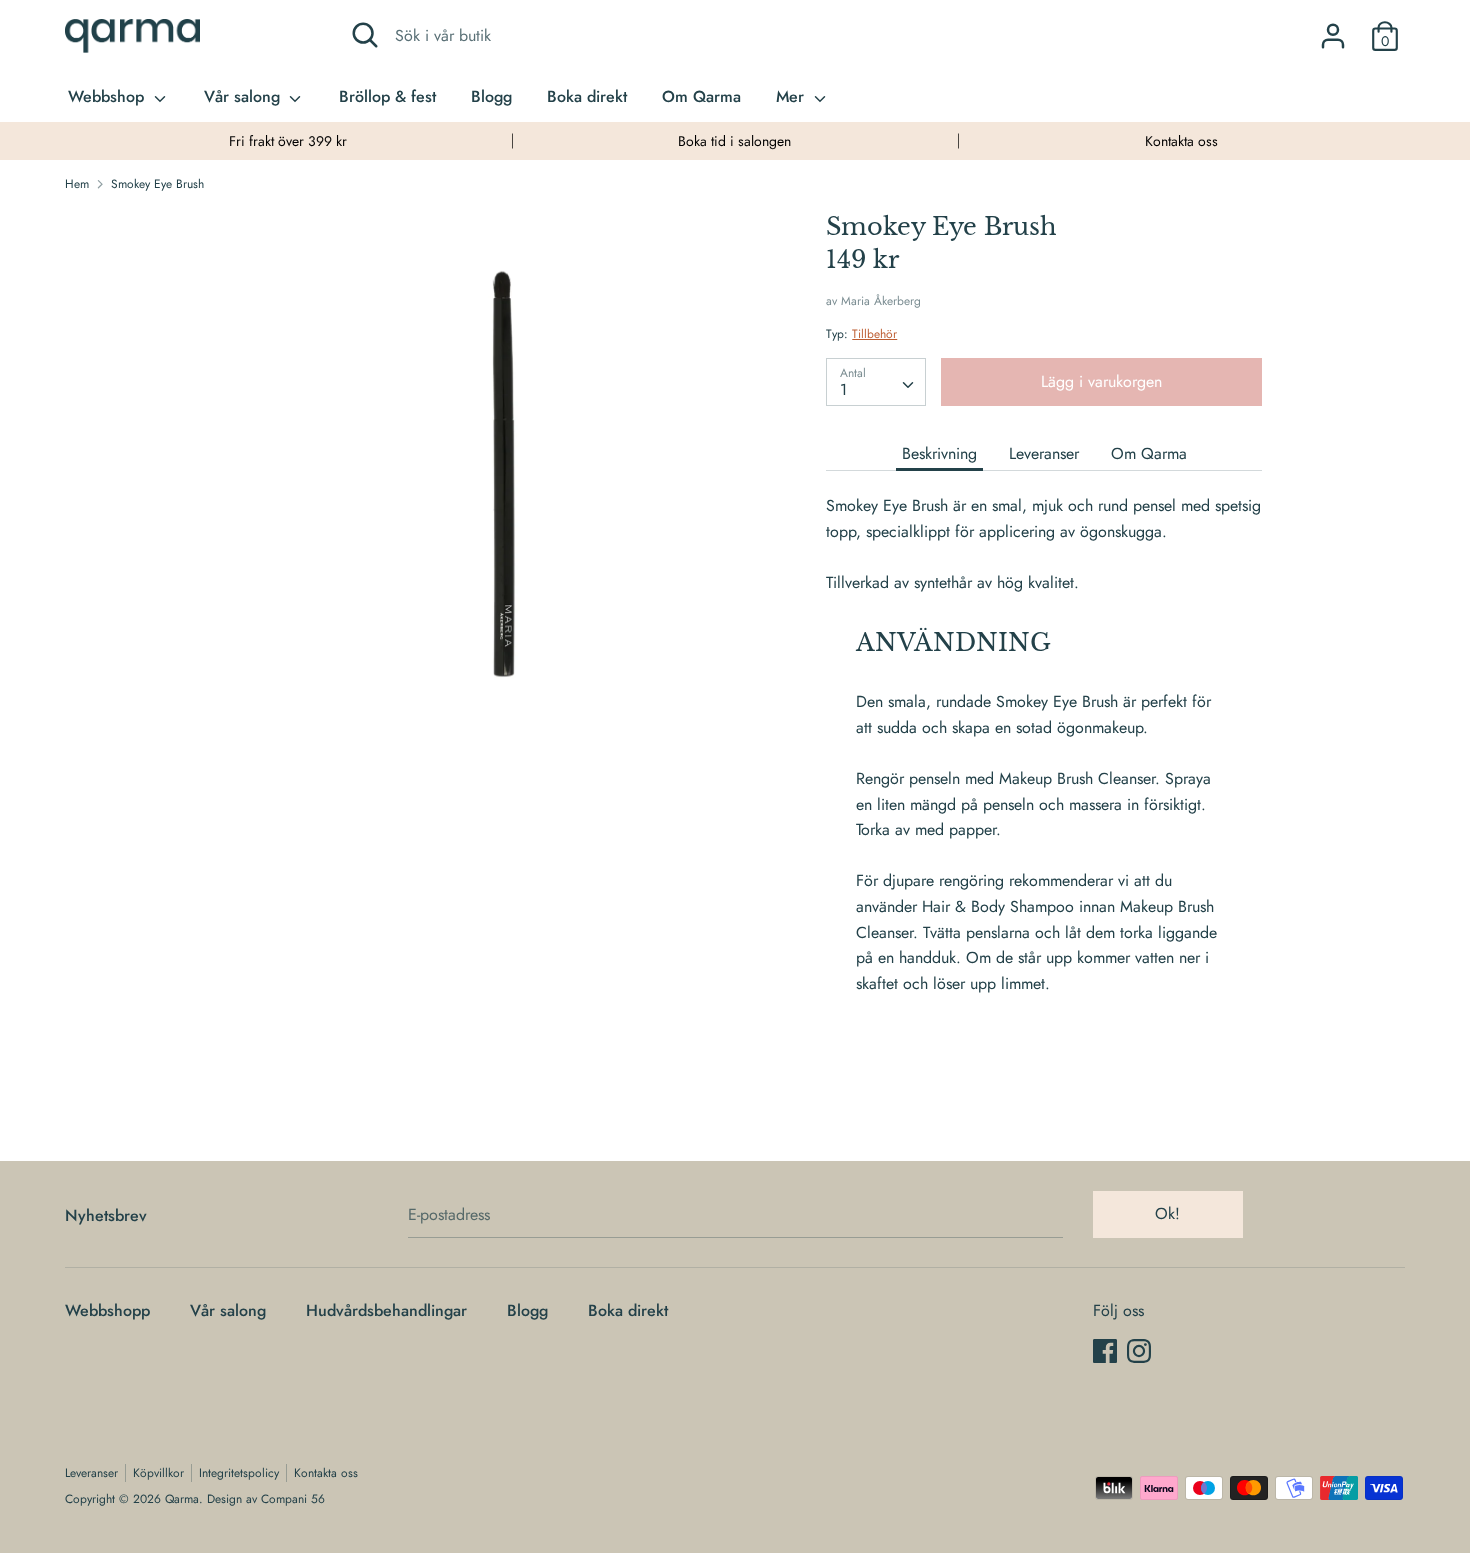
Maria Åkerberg (881, 301)
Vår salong (244, 96)
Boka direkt (587, 96)
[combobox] (876, 382)
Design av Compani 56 (266, 1499)
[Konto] (1333, 28)
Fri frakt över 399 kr (288, 141)
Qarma (182, 1499)
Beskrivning (939, 453)
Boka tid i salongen (734, 141)
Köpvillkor (158, 1473)
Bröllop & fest (387, 96)
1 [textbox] (843, 389)
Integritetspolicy (239, 1473)
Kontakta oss (1181, 141)
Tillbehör (874, 334)
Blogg (491, 96)
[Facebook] (1105, 1350)
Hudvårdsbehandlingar (386, 1310)
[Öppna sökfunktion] (365, 35)
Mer (792, 96)
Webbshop (108, 96)
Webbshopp (107, 1310)
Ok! (1167, 1213)
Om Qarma (701, 96)
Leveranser (1044, 453)
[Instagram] (1139, 1350)
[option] (288, 141)
